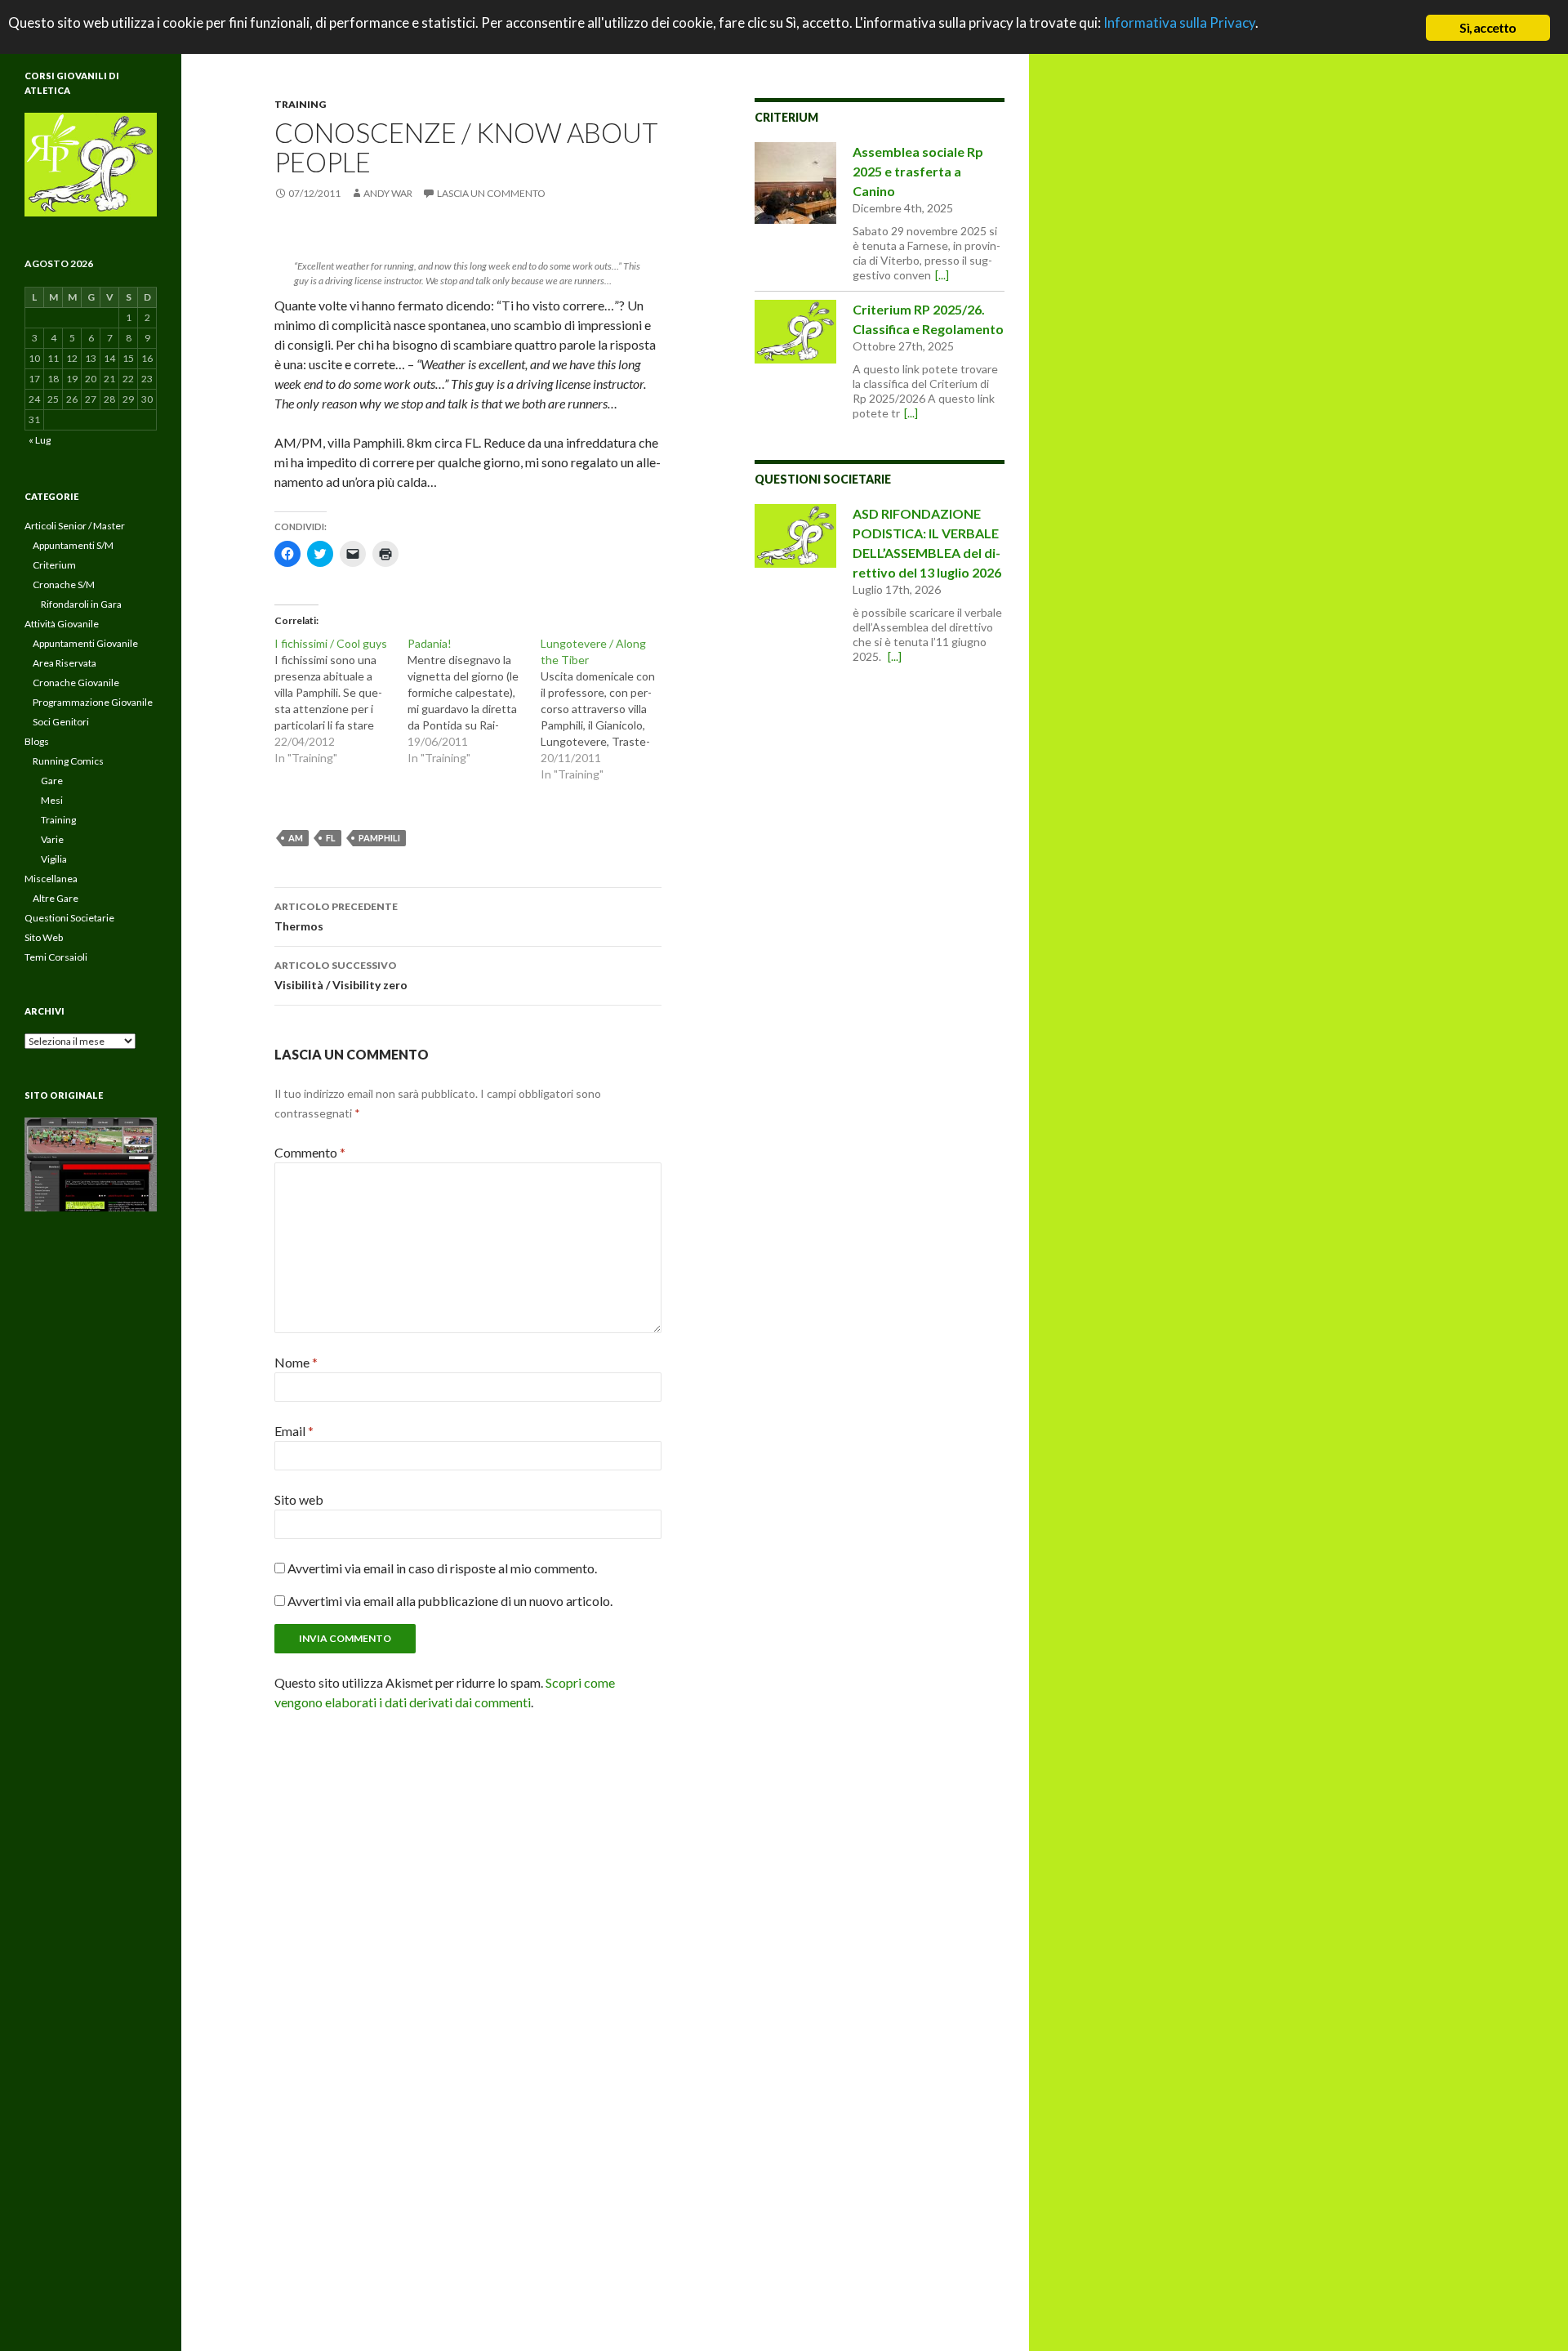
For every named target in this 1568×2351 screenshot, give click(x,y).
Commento (310, 1152)
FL (331, 838)
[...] (942, 275)
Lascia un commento (491, 193)
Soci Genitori (61, 722)
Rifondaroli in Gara (81, 604)
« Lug (40, 440)
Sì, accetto (1488, 27)
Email (294, 1431)
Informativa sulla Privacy (1179, 22)
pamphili (379, 838)
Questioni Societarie (823, 479)
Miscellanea (51, 879)
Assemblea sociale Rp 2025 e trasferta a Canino (918, 171)
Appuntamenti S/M (73, 545)
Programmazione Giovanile (93, 702)
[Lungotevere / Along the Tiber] (607, 709)
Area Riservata (65, 663)
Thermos (336, 917)
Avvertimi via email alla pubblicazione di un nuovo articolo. (450, 1601)
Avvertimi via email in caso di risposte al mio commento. (442, 1568)
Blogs (37, 741)
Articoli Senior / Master (75, 526)
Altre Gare (56, 898)
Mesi (52, 800)
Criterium (786, 117)
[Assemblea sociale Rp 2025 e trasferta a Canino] (795, 183)
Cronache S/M (64, 584)
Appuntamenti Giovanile (85, 643)
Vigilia (54, 859)
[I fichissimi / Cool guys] (341, 701)
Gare (52, 781)
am (296, 838)
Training (300, 104)
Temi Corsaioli (56, 957)
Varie (52, 839)
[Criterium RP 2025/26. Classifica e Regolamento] (795, 332)
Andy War (388, 193)
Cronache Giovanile (76, 683)
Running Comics (68, 761)
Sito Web (44, 937)
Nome (296, 1362)
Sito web (299, 1499)
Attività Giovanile (62, 624)
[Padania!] (474, 701)
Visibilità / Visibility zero (341, 975)
